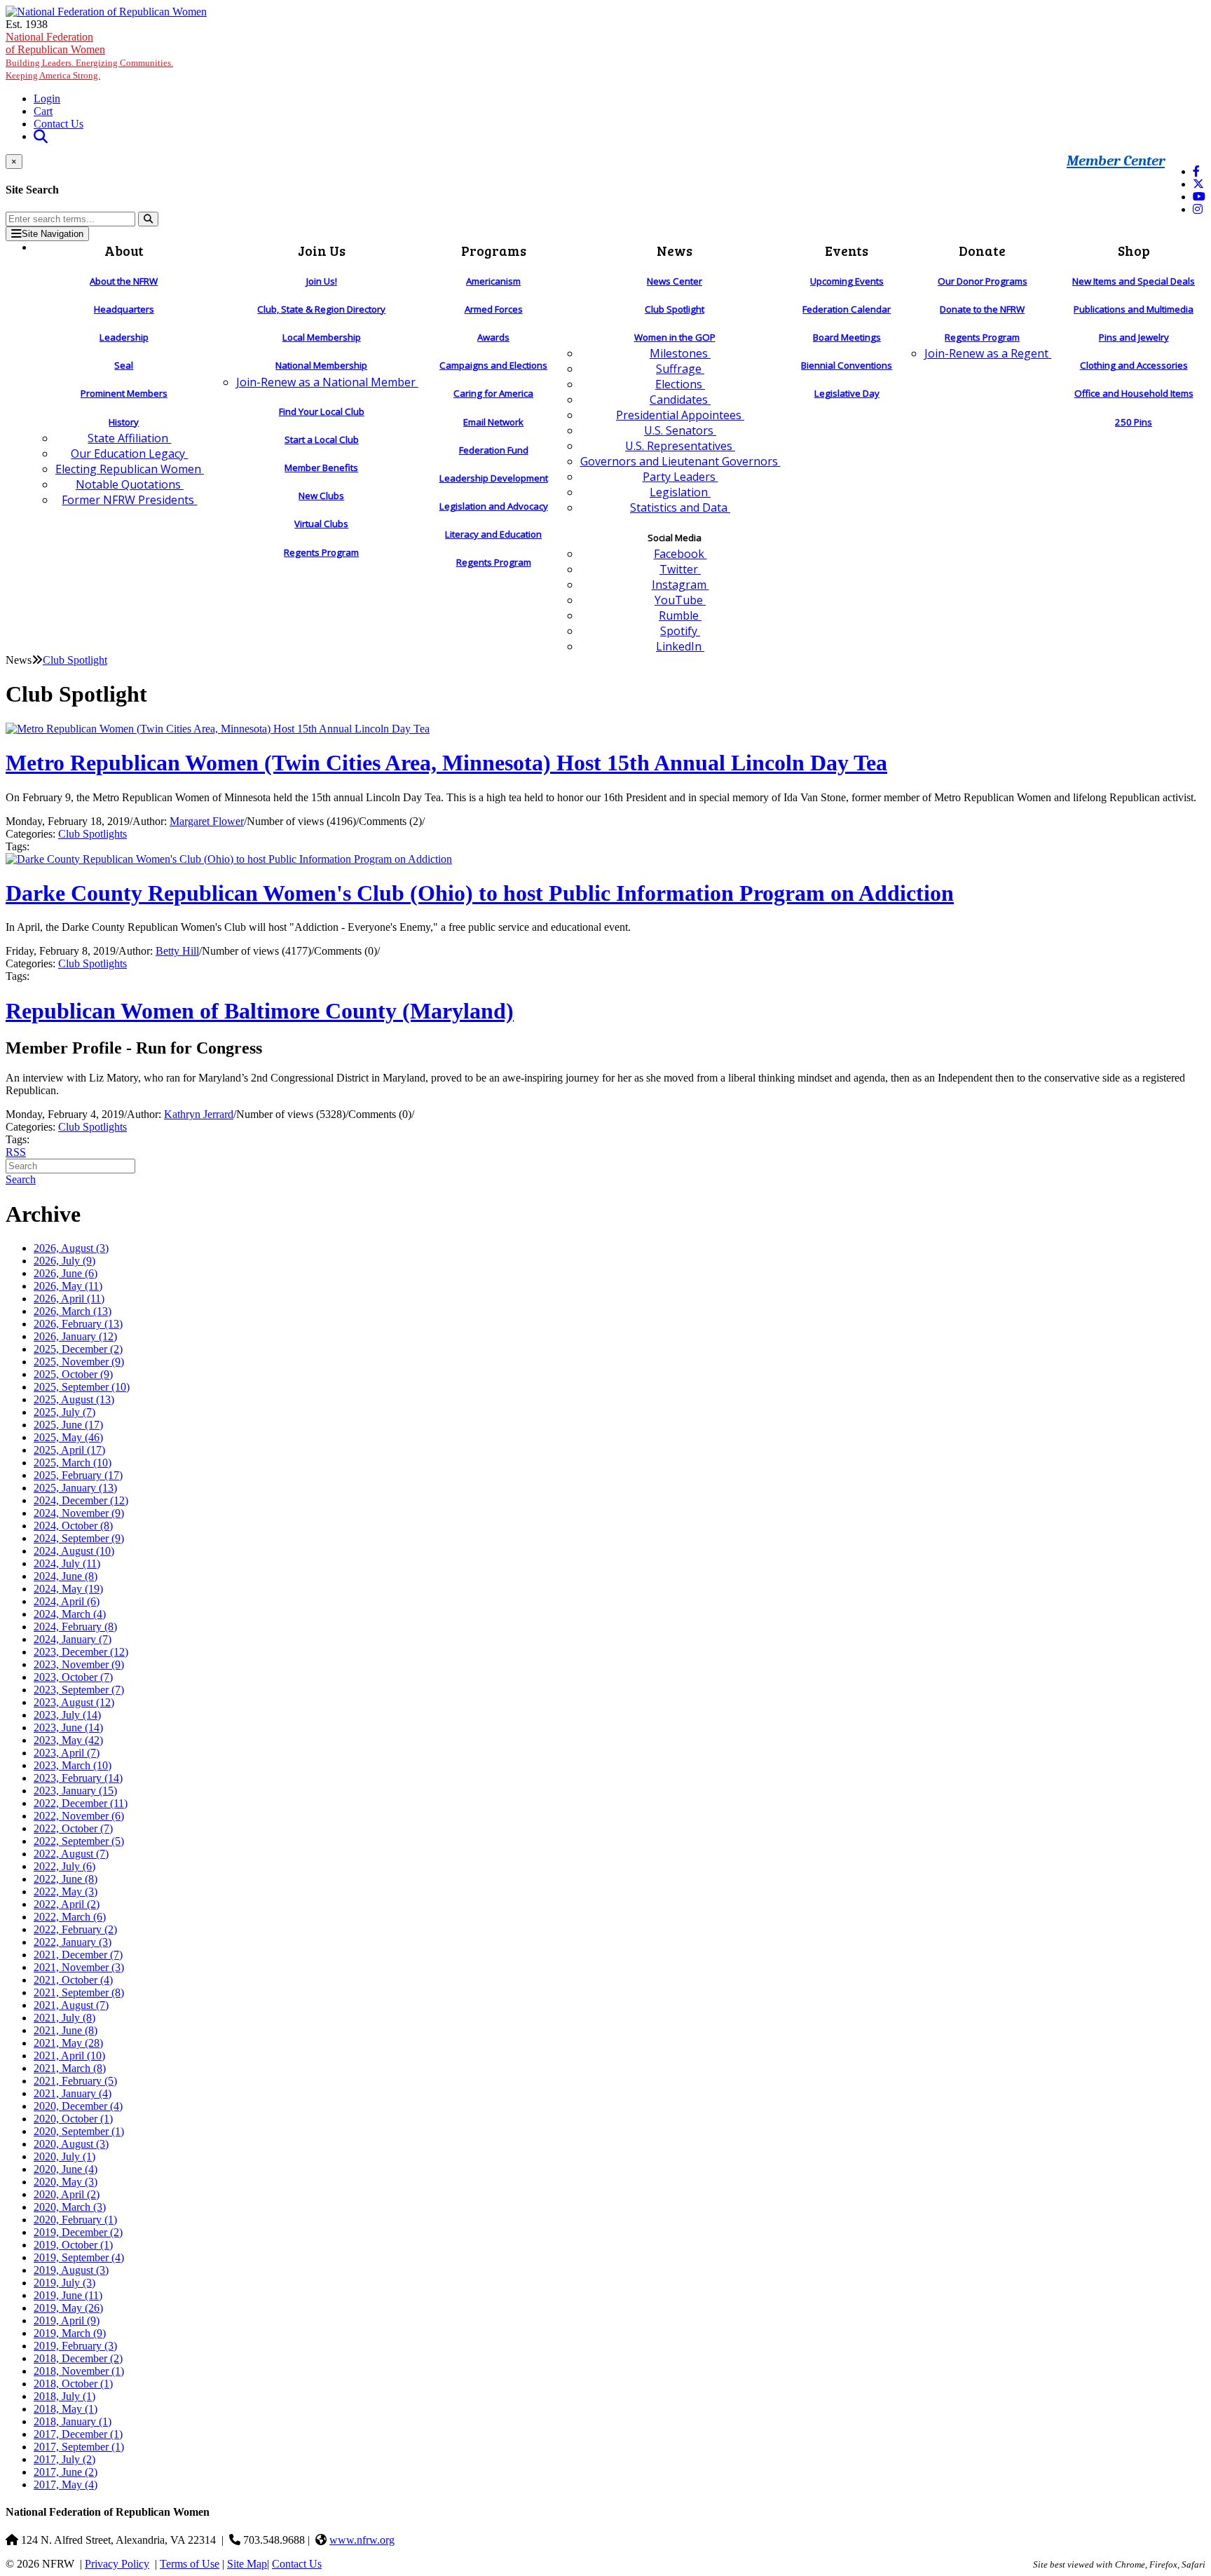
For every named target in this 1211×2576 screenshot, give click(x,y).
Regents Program (321, 552)
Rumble (680, 615)
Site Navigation (53, 234)
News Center (675, 281)
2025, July (64, 1412)
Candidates (680, 400)
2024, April (67, 1601)
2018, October (73, 2384)
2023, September (79, 1690)
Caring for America (493, 393)
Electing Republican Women (130, 469)
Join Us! (322, 281)
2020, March (70, 2207)
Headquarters (124, 309)
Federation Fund (494, 450)
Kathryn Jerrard (199, 1114)
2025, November (79, 1362)
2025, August (74, 1399)
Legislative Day (847, 393)
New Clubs (321, 496)
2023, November (79, 1664)
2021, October (73, 1980)
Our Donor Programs (983, 281)
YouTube (680, 600)
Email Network (493, 422)
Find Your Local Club (322, 411)
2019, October (73, 2245)
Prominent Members (124, 393)
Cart (43, 111)
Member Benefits (321, 468)
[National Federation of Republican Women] (106, 12)
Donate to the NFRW (982, 309)
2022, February (75, 1929)
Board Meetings (847, 337)
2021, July (64, 2018)
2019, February (75, 2346)
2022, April (67, 1904)
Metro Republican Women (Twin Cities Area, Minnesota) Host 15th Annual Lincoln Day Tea (446, 763)
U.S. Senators (680, 430)
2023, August (74, 1702)
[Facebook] (1196, 171)
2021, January (73, 2093)
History (124, 422)
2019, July (64, 2283)
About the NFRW (124, 281)
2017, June (66, 2472)
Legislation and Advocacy (494, 506)
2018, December (78, 2358)
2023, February (78, 1778)
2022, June (66, 1879)
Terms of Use (190, 2564)
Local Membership (322, 337)
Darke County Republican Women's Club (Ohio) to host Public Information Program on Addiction (480, 893)
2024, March (70, 1614)
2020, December (78, 2106)
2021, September (79, 1992)
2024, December (81, 1500)
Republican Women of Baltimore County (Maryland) (260, 1011)
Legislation (680, 492)
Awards (493, 337)
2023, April (67, 1753)
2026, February (78, 1324)
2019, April (67, 2321)
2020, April (67, 2194)
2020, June (66, 2169)
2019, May (68, 2308)
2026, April (69, 1299)
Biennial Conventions (847, 365)
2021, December (78, 1955)
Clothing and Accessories (1134, 365)
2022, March (70, 1917)
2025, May (68, 1437)
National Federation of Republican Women (89, 56)
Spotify (680, 631)
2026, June (66, 1273)
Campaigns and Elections (493, 365)
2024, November (79, 1513)
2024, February (75, 1627)
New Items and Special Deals (1134, 281)
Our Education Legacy (129, 454)
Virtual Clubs (321, 524)
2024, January (73, 1639)
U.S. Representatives (680, 446)
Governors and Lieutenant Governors (680, 461)
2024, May (68, 1589)
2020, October (73, 2119)
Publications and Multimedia (1134, 309)
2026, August (71, 1248)
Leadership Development (494, 478)
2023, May (68, 1740)
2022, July (64, 1866)
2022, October (73, 1828)
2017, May (66, 2485)
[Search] (148, 219)
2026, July (64, 1261)
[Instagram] (1198, 209)
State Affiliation (129, 438)
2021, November (79, 1967)
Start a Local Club (322, 439)
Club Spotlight (675, 309)
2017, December (78, 2434)
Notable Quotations (130, 484)
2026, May (68, 1286)
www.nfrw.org (362, 2540)
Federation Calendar (847, 309)
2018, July (64, 2396)
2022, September (79, 1841)
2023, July (67, 1715)
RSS (16, 1152)
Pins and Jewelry (1134, 337)
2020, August (71, 2144)
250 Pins (1134, 422)
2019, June (68, 2295)
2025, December (78, 1349)
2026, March (73, 1311)
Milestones (680, 353)
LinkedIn (680, 646)
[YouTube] (1199, 197)
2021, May (68, 2043)
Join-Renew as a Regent (988, 353)
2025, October (73, 1374)
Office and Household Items (1134, 393)
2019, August (71, 2270)
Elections (680, 384)
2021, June (66, 2030)
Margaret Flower (207, 821)
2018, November (79, 2371)
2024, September (79, 1538)
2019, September (79, 2257)
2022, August (71, 1854)
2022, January (73, 1942)
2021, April (69, 2056)
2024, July (67, 1563)
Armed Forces (494, 309)
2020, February (75, 2220)
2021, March (70, 2068)
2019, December (78, 2232)
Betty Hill (177, 951)
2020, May (66, 2182)
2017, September (79, 2447)
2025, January (75, 1488)
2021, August (71, 2005)
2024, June (66, 1576)
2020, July (64, 2156)
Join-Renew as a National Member (327, 382)
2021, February (75, 2081)
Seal (124, 365)
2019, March (70, 2333)
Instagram (680, 585)
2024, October (73, 1526)
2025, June (68, 1425)
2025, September (82, 1387)
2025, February (78, 1475)
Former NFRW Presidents (129, 500)
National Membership (321, 365)
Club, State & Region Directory (321, 309)
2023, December (81, 1652)
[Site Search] (41, 136)
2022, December (81, 1803)
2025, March (73, 1463)
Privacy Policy (117, 2564)
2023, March (73, 1765)
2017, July (64, 2459)
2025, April (69, 1450)
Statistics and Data (680, 507)
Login (47, 98)
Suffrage (680, 369)
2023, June (68, 1727)
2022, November (79, 1816)
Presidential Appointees (680, 415)
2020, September (79, 2131)
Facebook (680, 554)
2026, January (75, 1336)
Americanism (493, 281)
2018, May (66, 2409)
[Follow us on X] (1198, 184)
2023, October (73, 1677)
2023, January (75, 1791)
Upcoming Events (847, 281)
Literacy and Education (493, 534)
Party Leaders (680, 477)
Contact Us (59, 124)
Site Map (247, 2564)
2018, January (73, 2421)
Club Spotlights (93, 834)
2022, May (66, 1892)
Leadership (124, 337)
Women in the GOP (675, 337)
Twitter (680, 569)
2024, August (74, 1551)
